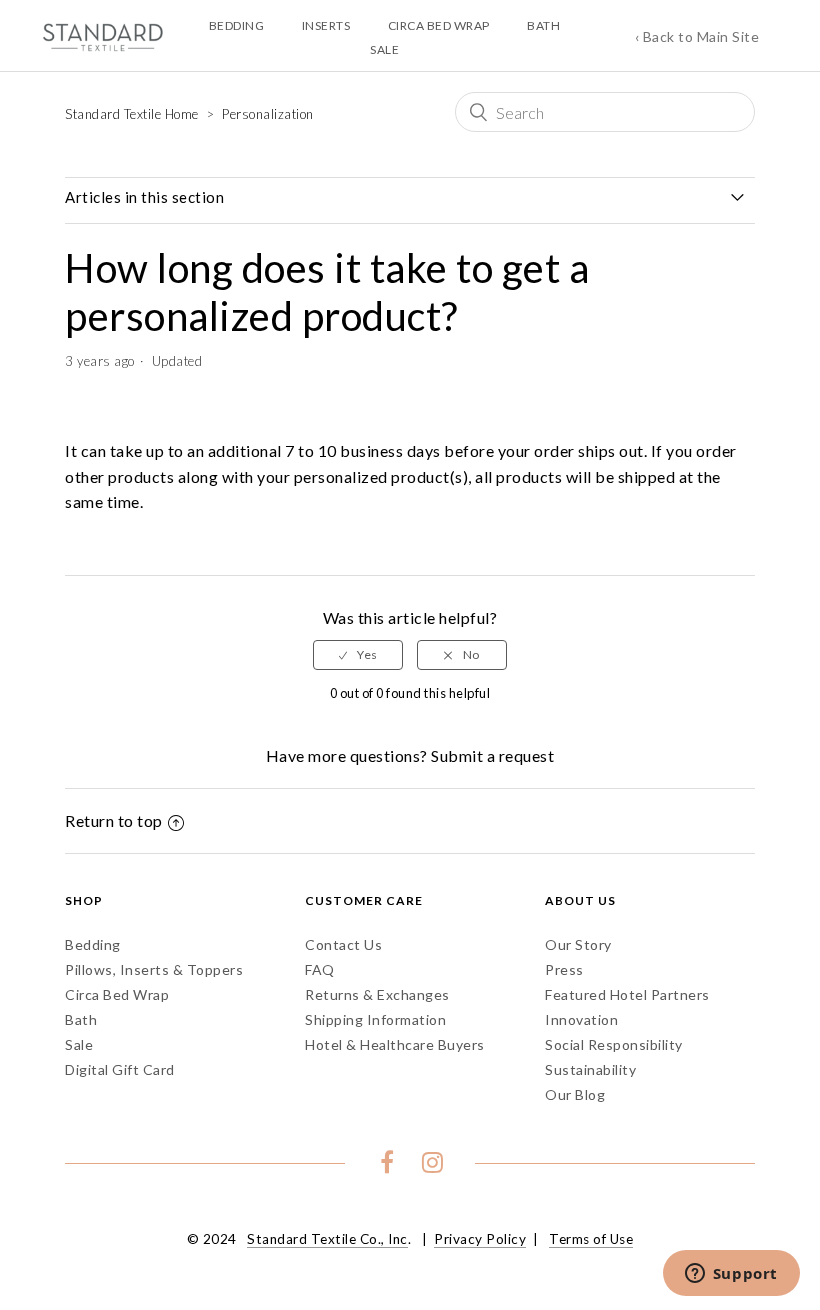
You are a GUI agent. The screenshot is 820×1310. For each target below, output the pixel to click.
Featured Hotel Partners (627, 994)
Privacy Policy (480, 1239)
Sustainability (590, 1069)
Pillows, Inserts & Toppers (154, 969)
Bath (81, 1019)
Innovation (581, 1019)
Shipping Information (375, 1019)
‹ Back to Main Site (697, 36)
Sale (79, 1044)
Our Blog (575, 1094)
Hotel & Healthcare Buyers (395, 1044)
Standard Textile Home (132, 114)
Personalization (268, 114)
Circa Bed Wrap (117, 994)
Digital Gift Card (120, 1069)
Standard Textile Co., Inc (327, 1239)
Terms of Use (591, 1239)
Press (564, 969)
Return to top (114, 820)
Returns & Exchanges (377, 994)
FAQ (320, 969)
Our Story (578, 944)
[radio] (358, 655)
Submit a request (492, 755)
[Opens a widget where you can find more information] (731, 1275)
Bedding (93, 944)
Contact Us (343, 944)
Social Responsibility (614, 1044)
